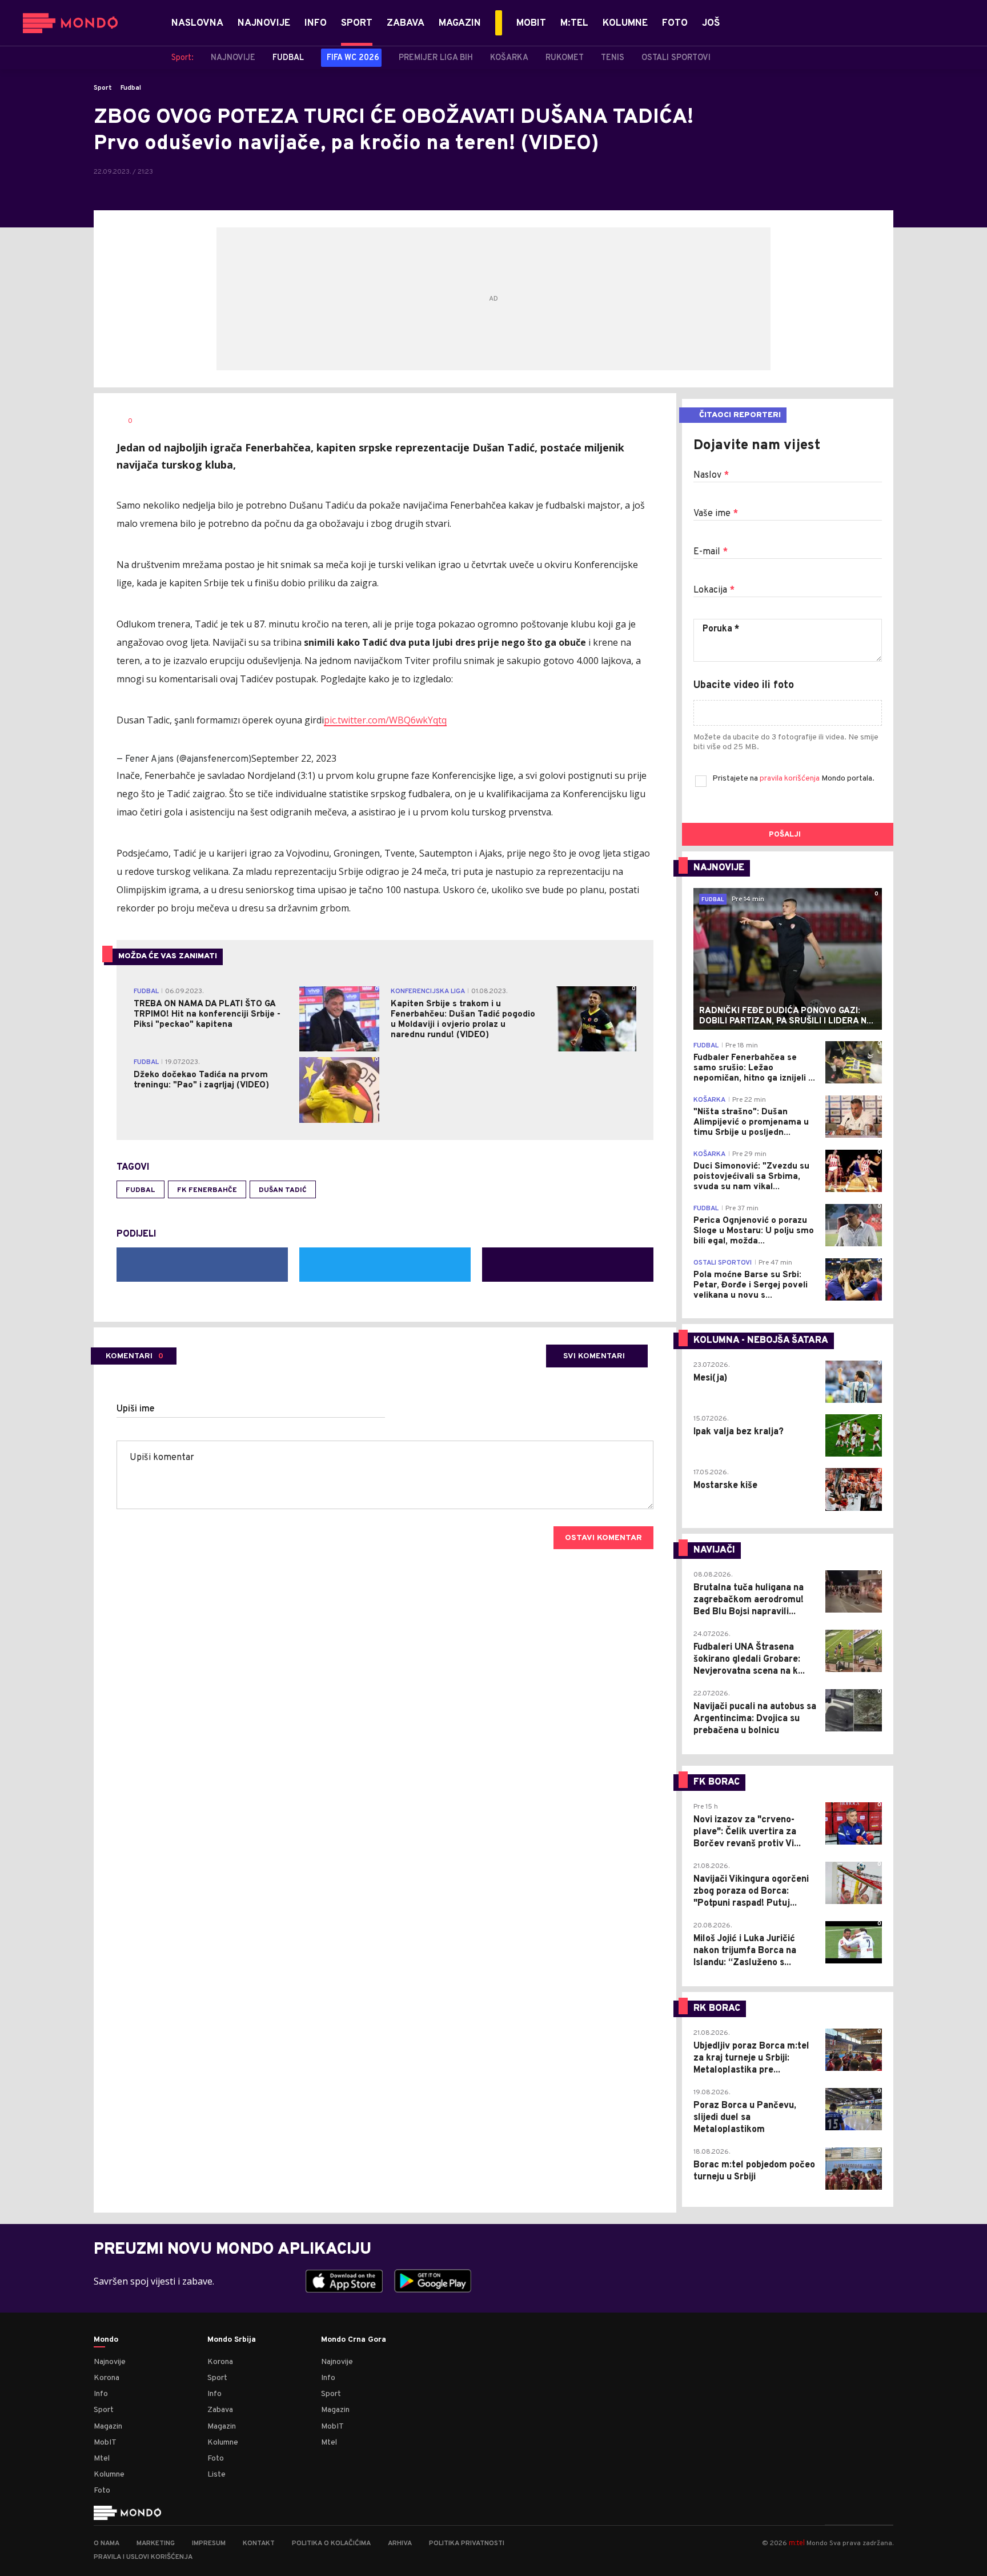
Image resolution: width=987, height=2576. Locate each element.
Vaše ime (716, 514)
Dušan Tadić (283, 1190)
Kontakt (259, 2543)
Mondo (106, 2340)
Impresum (209, 2543)
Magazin (108, 2427)
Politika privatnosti (467, 2543)
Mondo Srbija (232, 2340)
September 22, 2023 (294, 758)
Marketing (156, 2543)
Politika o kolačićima (331, 2543)
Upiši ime (136, 1409)
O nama (107, 2543)
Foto (102, 2491)
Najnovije (110, 2362)
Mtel (102, 2459)
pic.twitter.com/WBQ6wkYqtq (385, 720)
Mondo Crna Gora (354, 2340)
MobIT (105, 2443)
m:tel (797, 2543)
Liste (216, 2475)
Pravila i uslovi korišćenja (143, 2557)
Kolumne (109, 2475)
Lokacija (714, 590)
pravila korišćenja (791, 779)
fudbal (141, 1190)
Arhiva (400, 2543)
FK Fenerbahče (207, 1190)
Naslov (711, 475)
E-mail (711, 552)
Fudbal (131, 88)
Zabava (220, 2410)
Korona (107, 2378)
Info (101, 2394)
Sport (103, 88)
